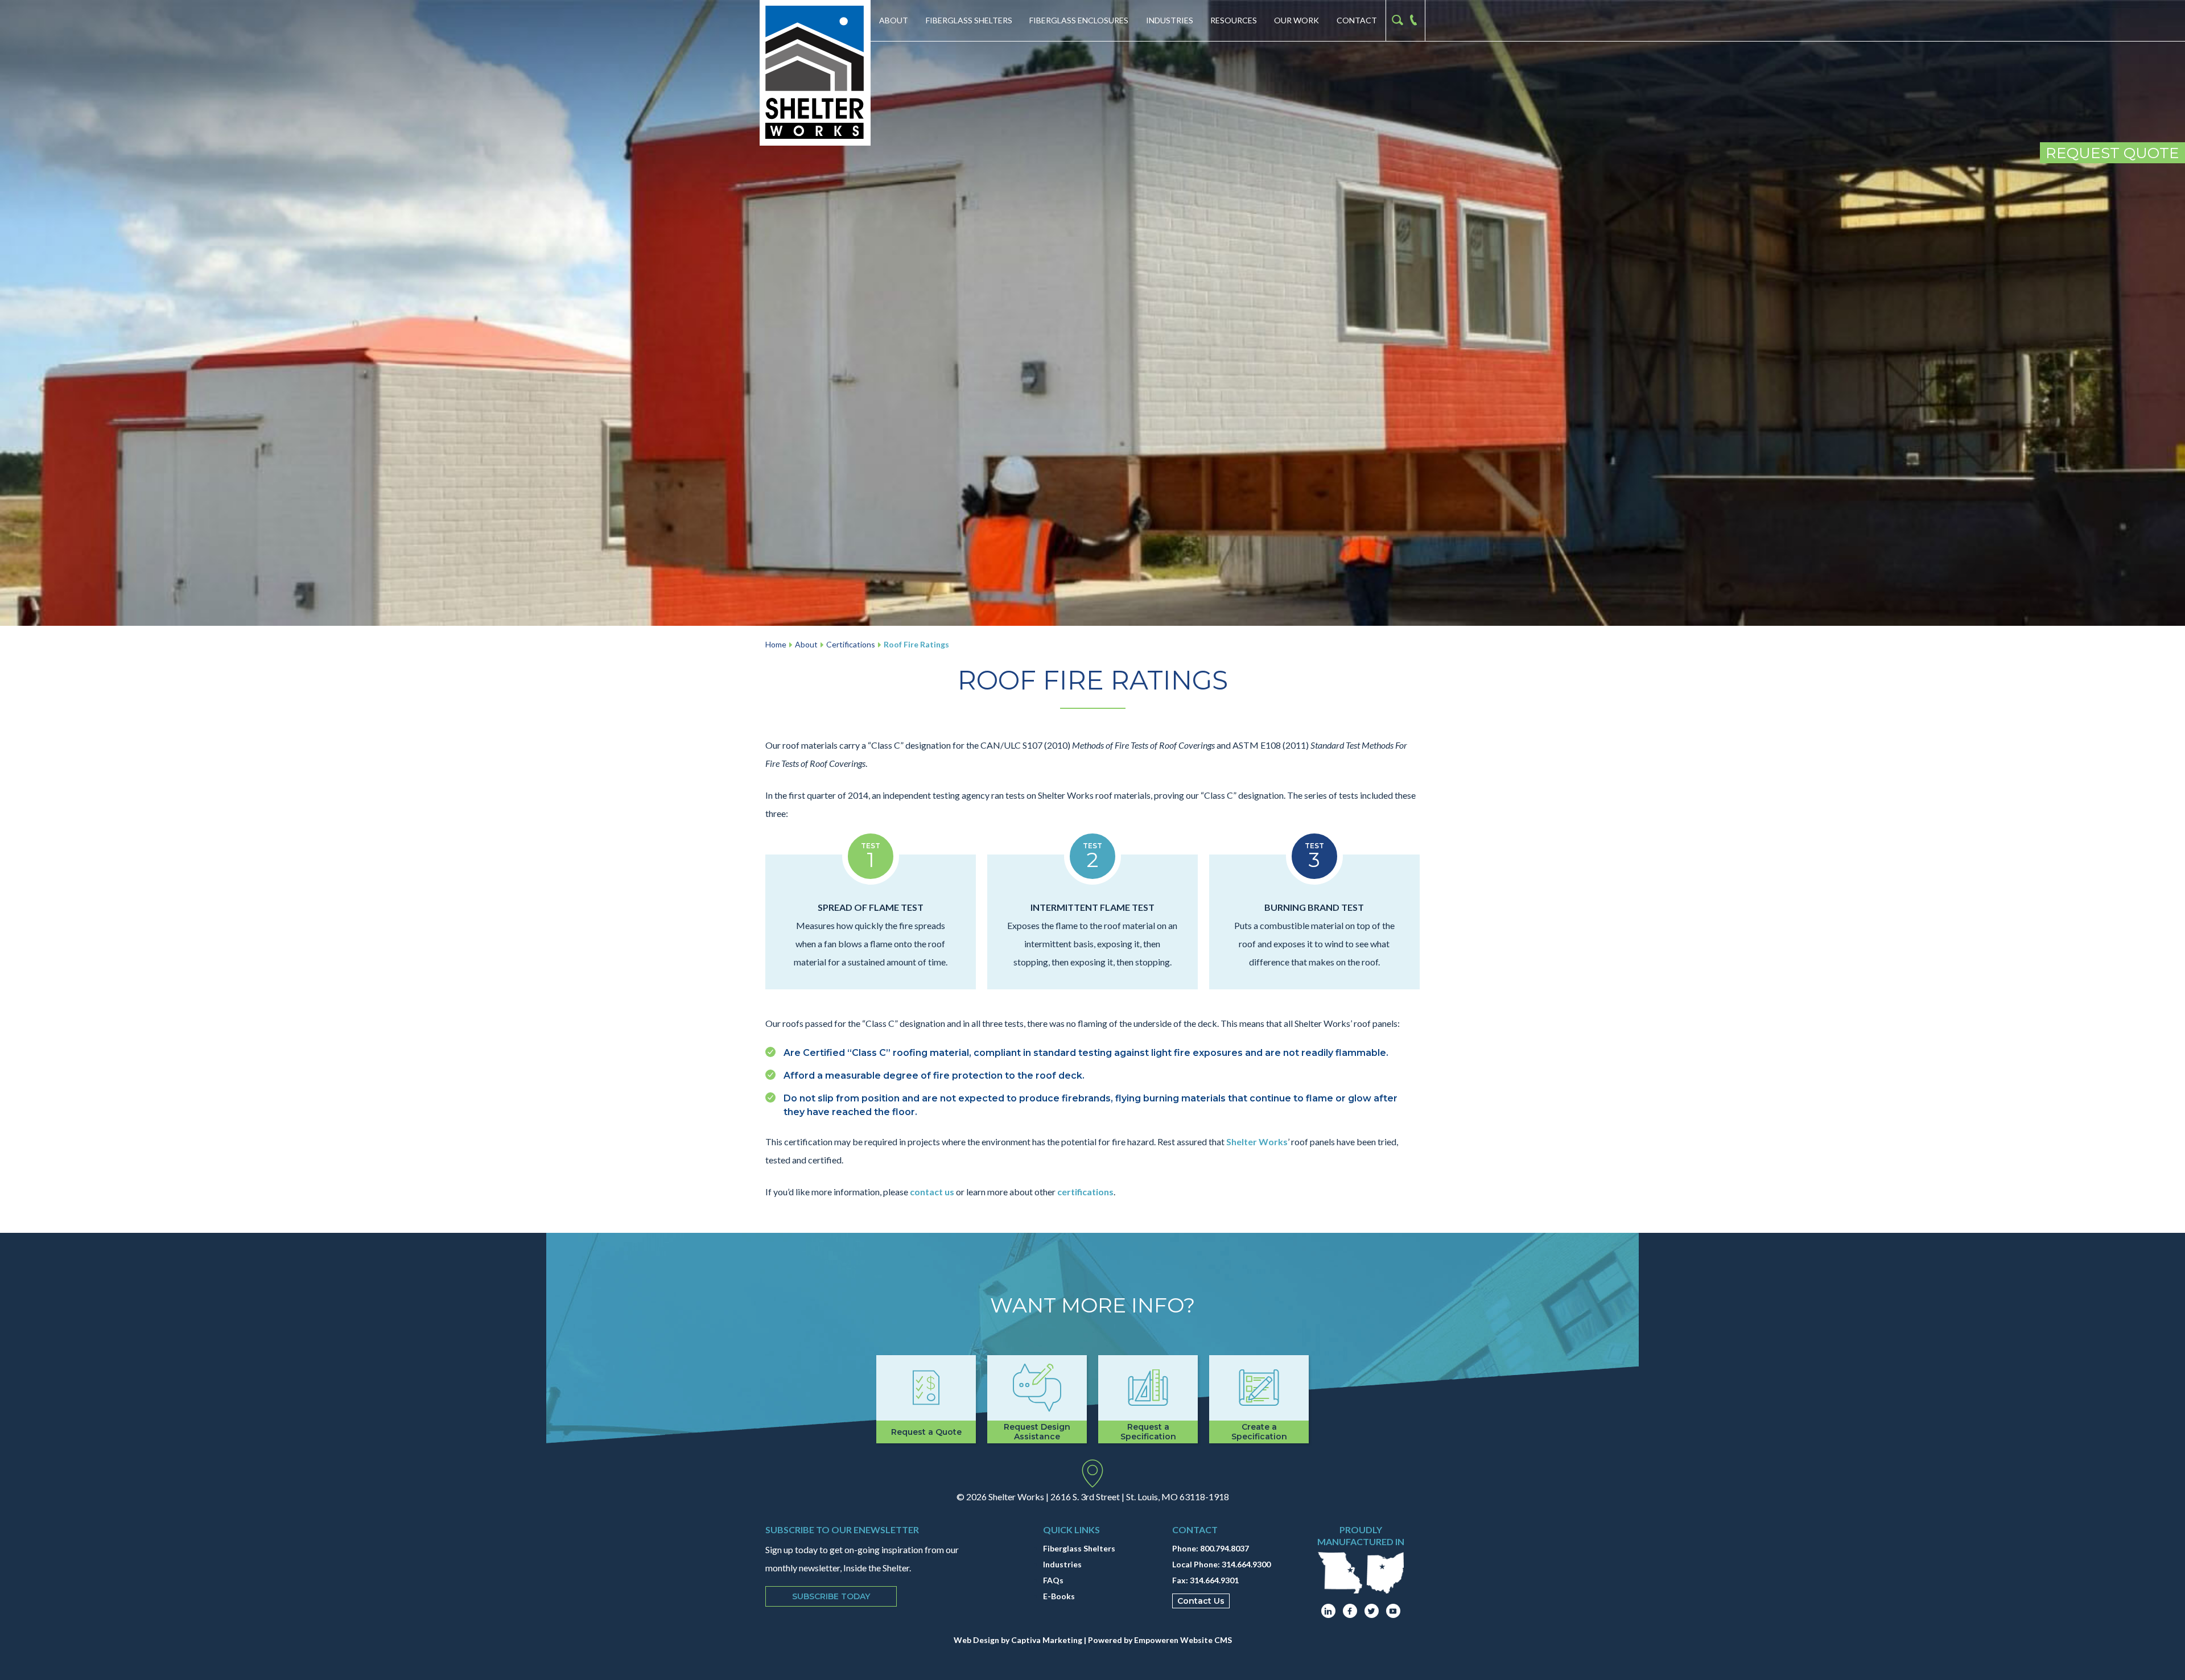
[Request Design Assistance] (1037, 1399)
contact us (931, 1192)
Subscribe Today (831, 1596)
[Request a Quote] (926, 1399)
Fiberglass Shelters (969, 20)
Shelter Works (1257, 1142)
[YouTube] (1393, 1611)
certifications (1085, 1192)
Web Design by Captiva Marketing (1018, 1640)
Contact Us (1201, 1601)
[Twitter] (1372, 1611)
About (894, 20)
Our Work (1296, 20)
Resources (1234, 20)
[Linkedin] (1328, 1611)
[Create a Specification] (1259, 1399)
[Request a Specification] (1148, 1399)
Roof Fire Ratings (916, 644)
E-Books (1059, 1596)
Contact (1357, 20)
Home (776, 644)
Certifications (851, 644)
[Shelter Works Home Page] (815, 73)
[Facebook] (1350, 1611)
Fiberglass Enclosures (1079, 20)
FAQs (1053, 1580)
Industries (1170, 20)
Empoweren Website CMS (1183, 1640)
